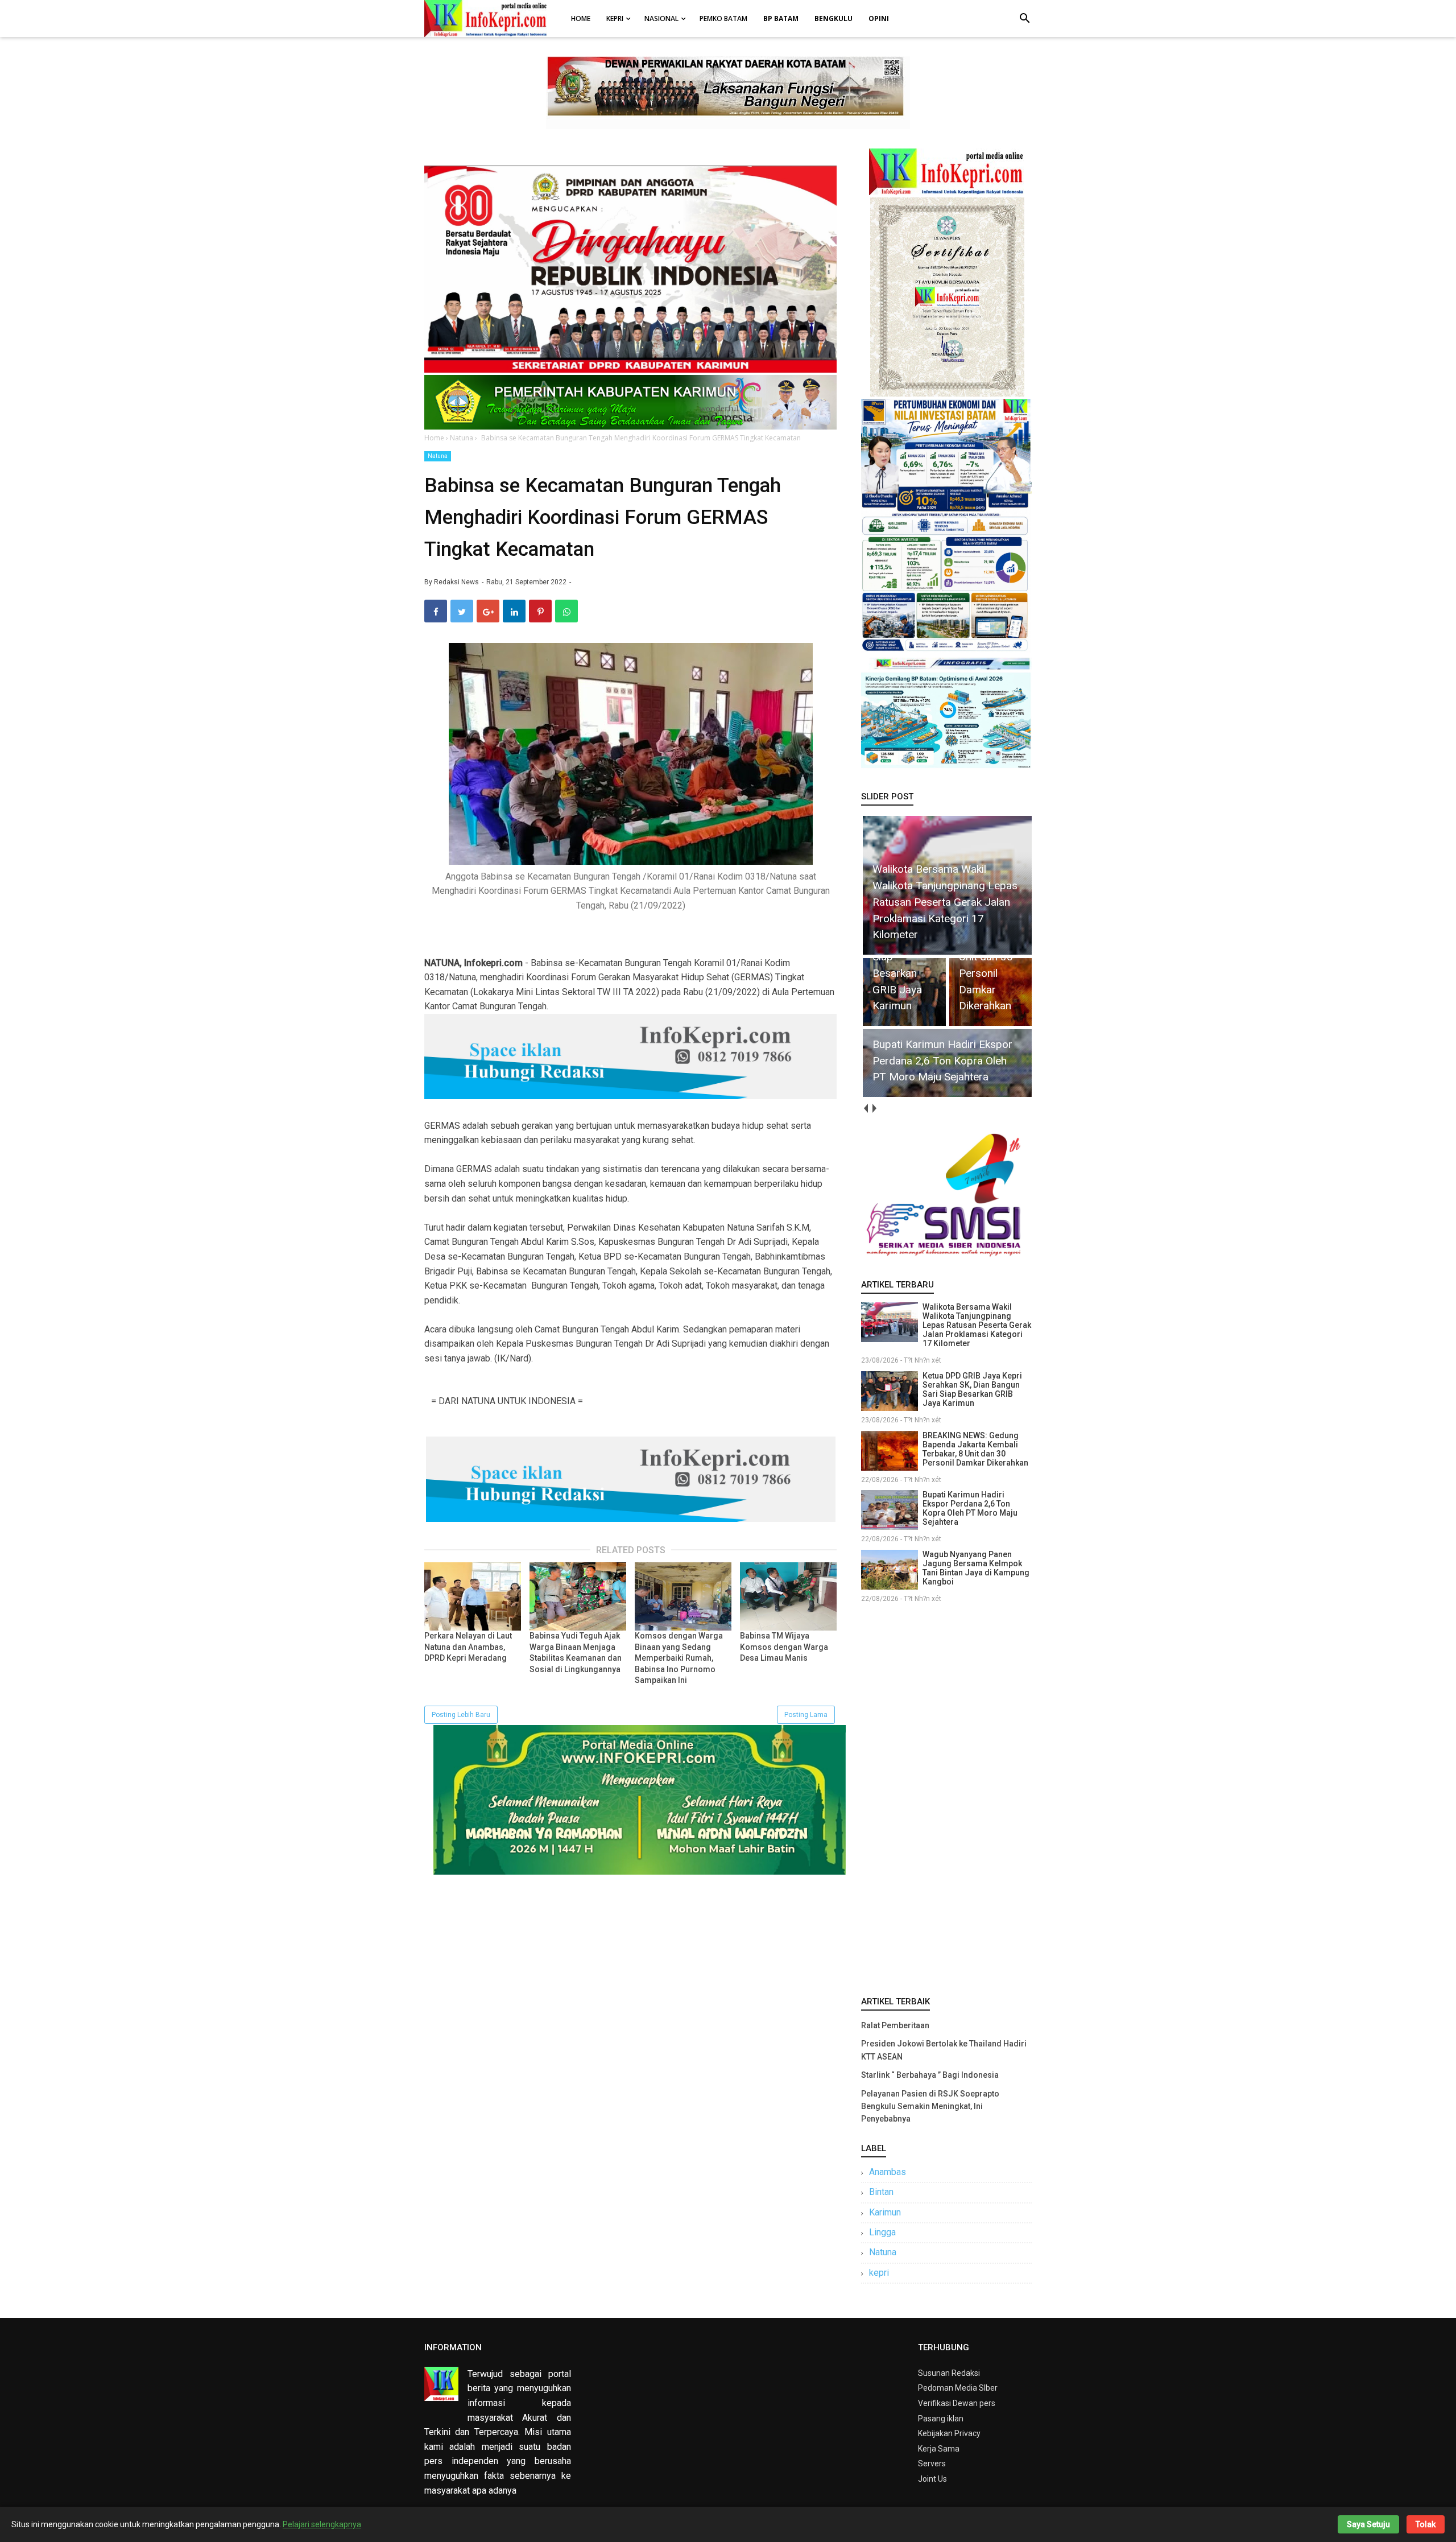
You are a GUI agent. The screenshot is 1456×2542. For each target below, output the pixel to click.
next (874, 1109)
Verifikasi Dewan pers (957, 2403)
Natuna (438, 456)
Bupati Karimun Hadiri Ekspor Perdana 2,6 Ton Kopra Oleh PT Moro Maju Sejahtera (970, 1508)
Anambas (888, 2172)
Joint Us (932, 2479)
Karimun (885, 2212)
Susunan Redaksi (949, 2373)
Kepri (615, 18)
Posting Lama (806, 1715)
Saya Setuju (1368, 2524)
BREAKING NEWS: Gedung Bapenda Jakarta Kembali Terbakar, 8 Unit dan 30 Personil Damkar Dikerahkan (975, 1449)
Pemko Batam (723, 18)
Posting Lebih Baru (461, 1715)
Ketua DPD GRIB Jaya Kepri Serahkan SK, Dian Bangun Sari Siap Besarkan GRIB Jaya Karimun (972, 1389)
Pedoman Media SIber (958, 2388)
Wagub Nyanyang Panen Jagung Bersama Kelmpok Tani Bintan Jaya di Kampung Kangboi (976, 1568)
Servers (932, 2463)
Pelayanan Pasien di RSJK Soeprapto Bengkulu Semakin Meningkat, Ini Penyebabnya (930, 2106)
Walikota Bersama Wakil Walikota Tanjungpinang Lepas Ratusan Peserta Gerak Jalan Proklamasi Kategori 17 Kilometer (977, 1325)
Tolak (1426, 2524)
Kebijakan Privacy (949, 2433)
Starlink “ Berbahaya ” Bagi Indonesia (930, 2075)
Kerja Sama (939, 2449)
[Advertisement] (946, 1797)
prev (865, 1109)
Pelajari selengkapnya (322, 2524)
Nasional (661, 18)
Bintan (881, 2192)
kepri (879, 2273)
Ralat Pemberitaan (895, 2025)
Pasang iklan (941, 2419)
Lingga (882, 2232)
